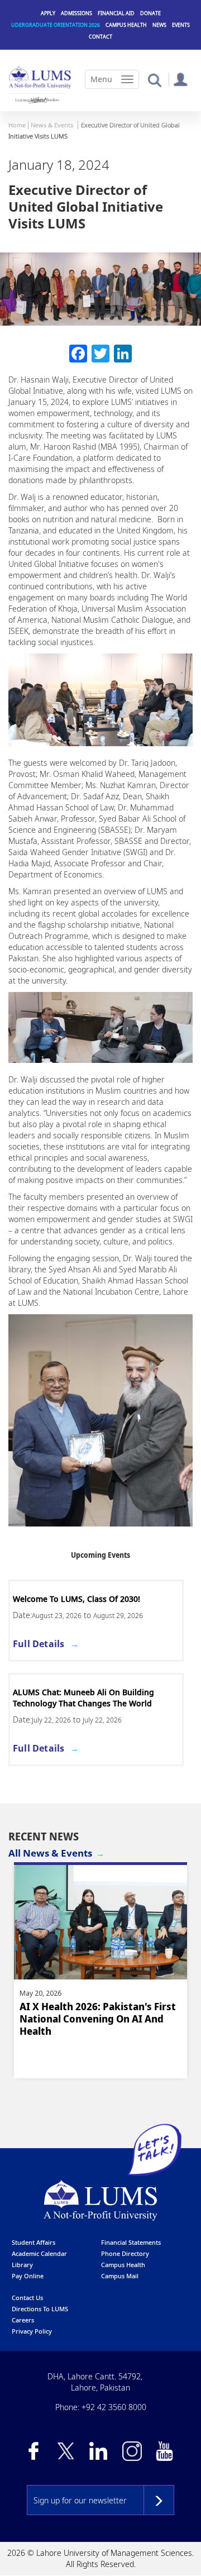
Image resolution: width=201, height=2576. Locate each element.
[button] (154, 80)
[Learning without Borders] (37, 100)
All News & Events (50, 1853)
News (159, 25)
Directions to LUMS (40, 2309)
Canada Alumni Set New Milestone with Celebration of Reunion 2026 (92, 2019)
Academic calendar (39, 2253)
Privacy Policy (32, 2331)
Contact (100, 37)
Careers (23, 2320)
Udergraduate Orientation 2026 (56, 25)
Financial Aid (116, 13)
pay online (28, 2276)
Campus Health (126, 25)
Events (181, 25)
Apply (48, 13)
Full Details (39, 1644)
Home (17, 125)
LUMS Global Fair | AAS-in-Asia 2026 (82, 1599)
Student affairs (33, 2242)
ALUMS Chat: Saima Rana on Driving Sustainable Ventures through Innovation (92, 1698)
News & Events (52, 125)
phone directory (125, 2253)
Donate (150, 13)
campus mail (120, 2276)
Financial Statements (131, 2242)
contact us (27, 2298)
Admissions (76, 13)
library (22, 2265)
